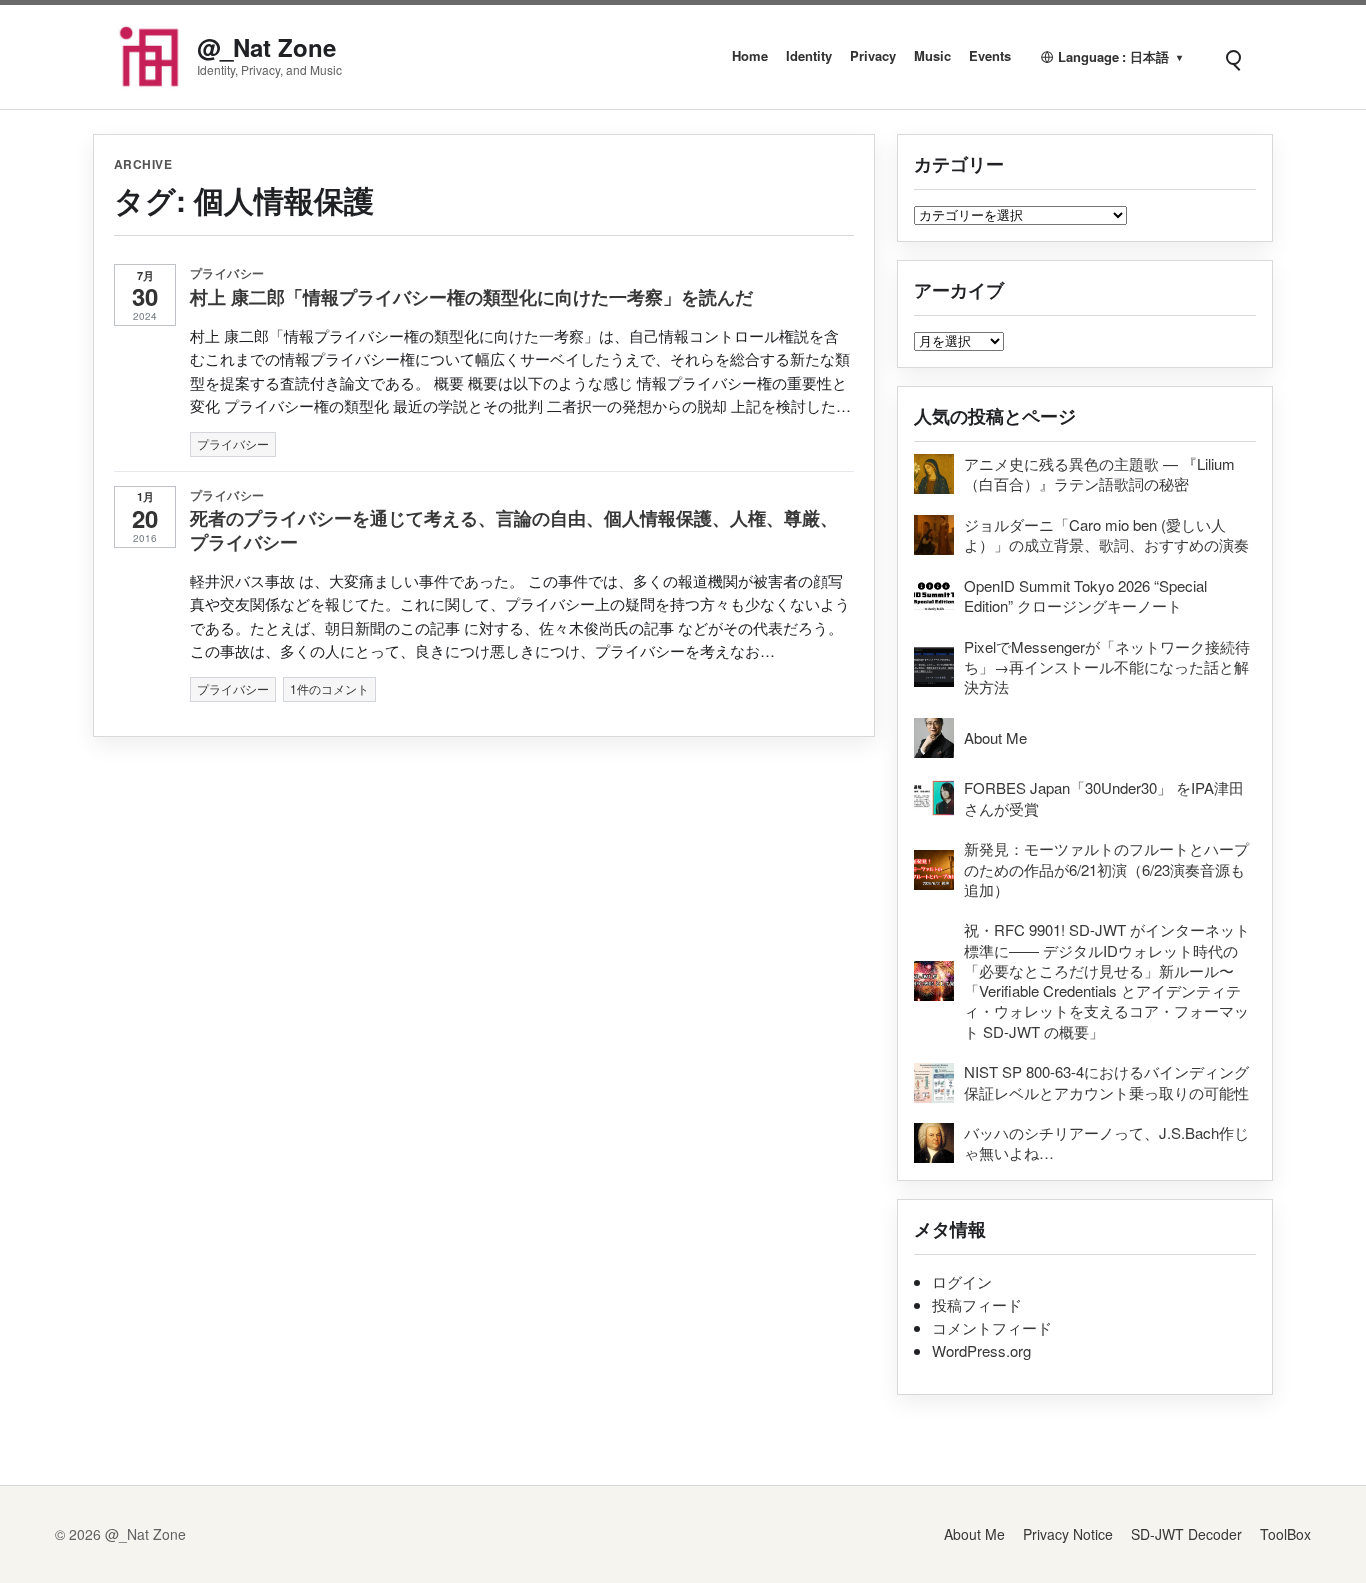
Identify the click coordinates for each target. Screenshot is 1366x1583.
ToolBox (1285, 1534)
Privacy (873, 55)
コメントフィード (992, 1327)
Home (750, 55)
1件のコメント (329, 688)
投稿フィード (977, 1304)
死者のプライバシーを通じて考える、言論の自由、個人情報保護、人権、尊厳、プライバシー (514, 529)
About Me (974, 1534)
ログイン (962, 1281)
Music (932, 55)
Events (990, 55)
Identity (809, 55)
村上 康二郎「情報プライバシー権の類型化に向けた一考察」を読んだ (471, 297)
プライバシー (227, 273)
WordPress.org (981, 1350)
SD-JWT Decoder (1186, 1534)
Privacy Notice (1068, 1534)
